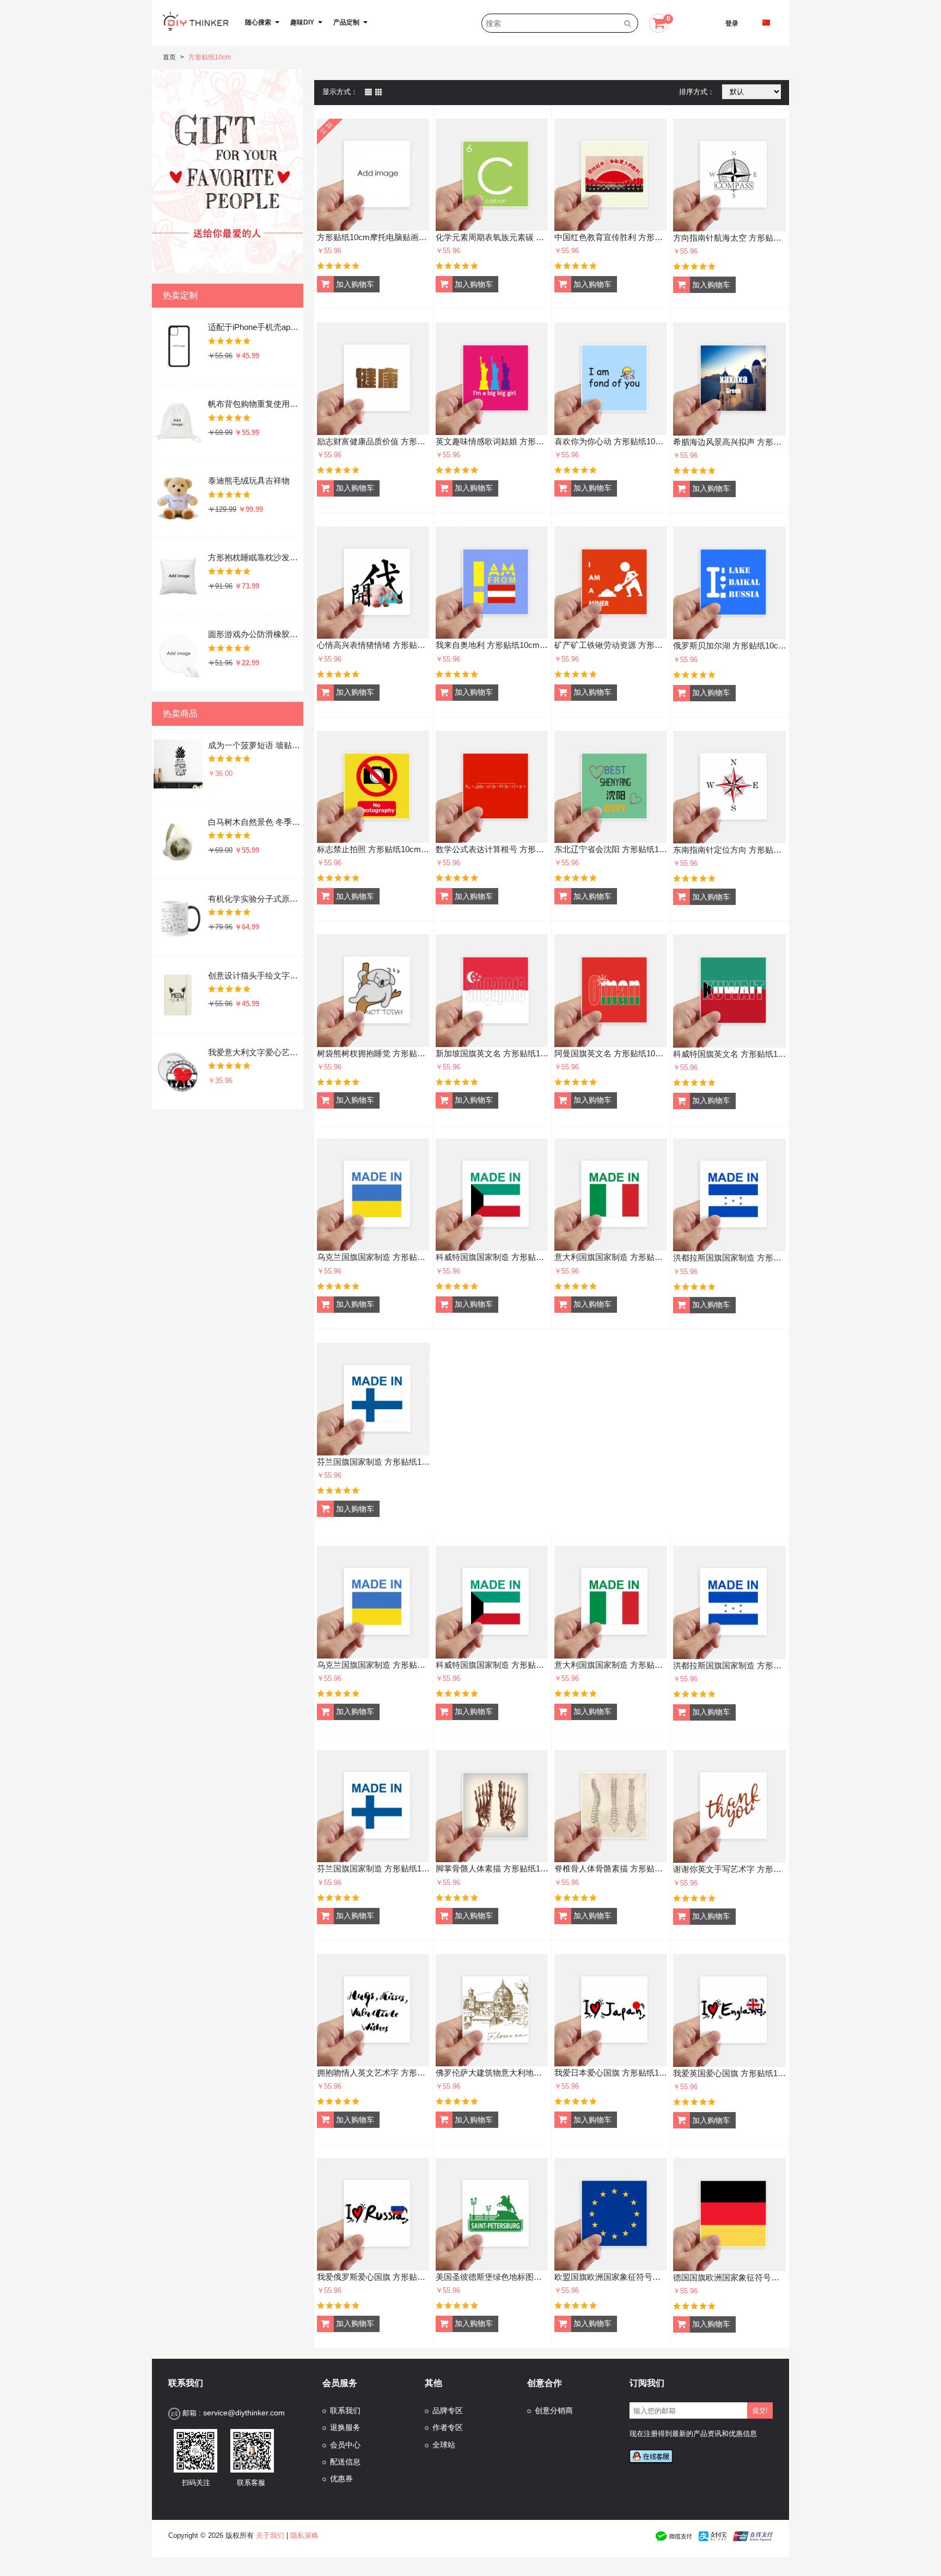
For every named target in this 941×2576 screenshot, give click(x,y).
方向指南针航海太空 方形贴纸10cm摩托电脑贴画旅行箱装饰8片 (730, 238)
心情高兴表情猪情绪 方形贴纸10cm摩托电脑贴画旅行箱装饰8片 (373, 645)
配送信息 (345, 2462)
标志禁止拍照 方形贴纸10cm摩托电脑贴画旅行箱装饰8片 (373, 849)
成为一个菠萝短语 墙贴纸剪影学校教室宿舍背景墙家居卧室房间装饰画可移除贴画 (255, 745)
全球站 (444, 2445)
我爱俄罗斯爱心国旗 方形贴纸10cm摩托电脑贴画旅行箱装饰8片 (373, 2277)
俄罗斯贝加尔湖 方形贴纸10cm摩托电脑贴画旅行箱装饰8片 (730, 645)
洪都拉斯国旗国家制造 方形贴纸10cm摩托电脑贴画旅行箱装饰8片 (730, 1258)
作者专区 (448, 2428)
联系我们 (345, 2411)
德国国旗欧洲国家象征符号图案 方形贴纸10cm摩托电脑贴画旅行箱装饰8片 (730, 2277)
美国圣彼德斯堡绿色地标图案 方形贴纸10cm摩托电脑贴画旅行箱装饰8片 (492, 2277)
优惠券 (341, 2479)
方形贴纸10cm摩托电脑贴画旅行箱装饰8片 (373, 237)
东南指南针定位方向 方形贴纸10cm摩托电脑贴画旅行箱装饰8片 (730, 850)
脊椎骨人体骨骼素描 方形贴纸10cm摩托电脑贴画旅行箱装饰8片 (611, 1868)
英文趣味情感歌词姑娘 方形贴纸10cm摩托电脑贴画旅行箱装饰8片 (492, 441)
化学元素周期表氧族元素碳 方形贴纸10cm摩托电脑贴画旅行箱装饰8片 (492, 237)
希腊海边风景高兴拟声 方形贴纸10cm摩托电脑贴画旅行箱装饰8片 (730, 442)
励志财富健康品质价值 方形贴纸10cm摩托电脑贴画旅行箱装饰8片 (373, 441)
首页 (169, 57)
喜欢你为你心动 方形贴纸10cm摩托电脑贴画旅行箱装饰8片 (611, 441)
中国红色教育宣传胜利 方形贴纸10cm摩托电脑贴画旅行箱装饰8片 (611, 237)
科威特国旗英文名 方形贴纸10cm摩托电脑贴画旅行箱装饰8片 (730, 1054)
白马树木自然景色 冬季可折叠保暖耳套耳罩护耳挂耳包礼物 (255, 822)
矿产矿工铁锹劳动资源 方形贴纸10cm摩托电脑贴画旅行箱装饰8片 (611, 645)
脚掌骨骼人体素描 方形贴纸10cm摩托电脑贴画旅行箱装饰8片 (492, 1868)
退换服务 (345, 2428)
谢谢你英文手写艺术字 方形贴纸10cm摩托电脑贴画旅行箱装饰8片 (730, 1869)
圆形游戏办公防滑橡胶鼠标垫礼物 (255, 634)
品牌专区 (448, 2411)
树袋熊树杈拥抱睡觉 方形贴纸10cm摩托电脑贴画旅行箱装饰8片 (373, 1053)
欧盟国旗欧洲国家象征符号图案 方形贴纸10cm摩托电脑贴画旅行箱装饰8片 (611, 2277)
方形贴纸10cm (210, 57)
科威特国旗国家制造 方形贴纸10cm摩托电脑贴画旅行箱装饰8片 (492, 1257)
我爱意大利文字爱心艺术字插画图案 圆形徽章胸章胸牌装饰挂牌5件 (255, 1052)
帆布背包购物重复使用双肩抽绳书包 (255, 404)
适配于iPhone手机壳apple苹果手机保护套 (255, 327)
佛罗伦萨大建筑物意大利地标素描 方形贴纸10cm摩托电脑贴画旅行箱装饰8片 (492, 2073)
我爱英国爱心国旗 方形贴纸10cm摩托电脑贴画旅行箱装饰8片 (730, 2073)
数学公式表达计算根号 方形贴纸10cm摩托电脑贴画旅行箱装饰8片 (492, 849)
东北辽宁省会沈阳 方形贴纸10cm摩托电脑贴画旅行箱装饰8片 (611, 849)
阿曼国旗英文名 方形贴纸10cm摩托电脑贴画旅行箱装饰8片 (611, 1053)
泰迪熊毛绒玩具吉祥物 (249, 481)
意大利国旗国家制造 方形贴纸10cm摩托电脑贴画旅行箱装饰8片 (611, 1257)
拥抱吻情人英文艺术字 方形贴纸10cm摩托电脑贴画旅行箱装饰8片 (373, 2073)
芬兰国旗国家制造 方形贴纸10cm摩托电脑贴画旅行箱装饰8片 (374, 1462)
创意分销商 (554, 2411)
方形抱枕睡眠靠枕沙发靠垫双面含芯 (255, 557)
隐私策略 (304, 2535)
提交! (760, 2410)
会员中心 (345, 2445)
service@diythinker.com (244, 2413)
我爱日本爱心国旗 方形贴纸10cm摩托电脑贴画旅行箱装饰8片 (611, 2073)
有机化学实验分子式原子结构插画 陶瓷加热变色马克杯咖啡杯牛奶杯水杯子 (255, 899)
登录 (732, 23)
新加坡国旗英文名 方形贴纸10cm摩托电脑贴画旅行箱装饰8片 (492, 1053)
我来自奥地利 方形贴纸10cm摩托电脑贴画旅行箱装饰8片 (492, 645)
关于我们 (270, 2535)
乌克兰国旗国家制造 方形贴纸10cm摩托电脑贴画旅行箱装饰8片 (373, 1257)
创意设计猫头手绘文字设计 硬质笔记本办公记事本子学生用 (255, 975)
